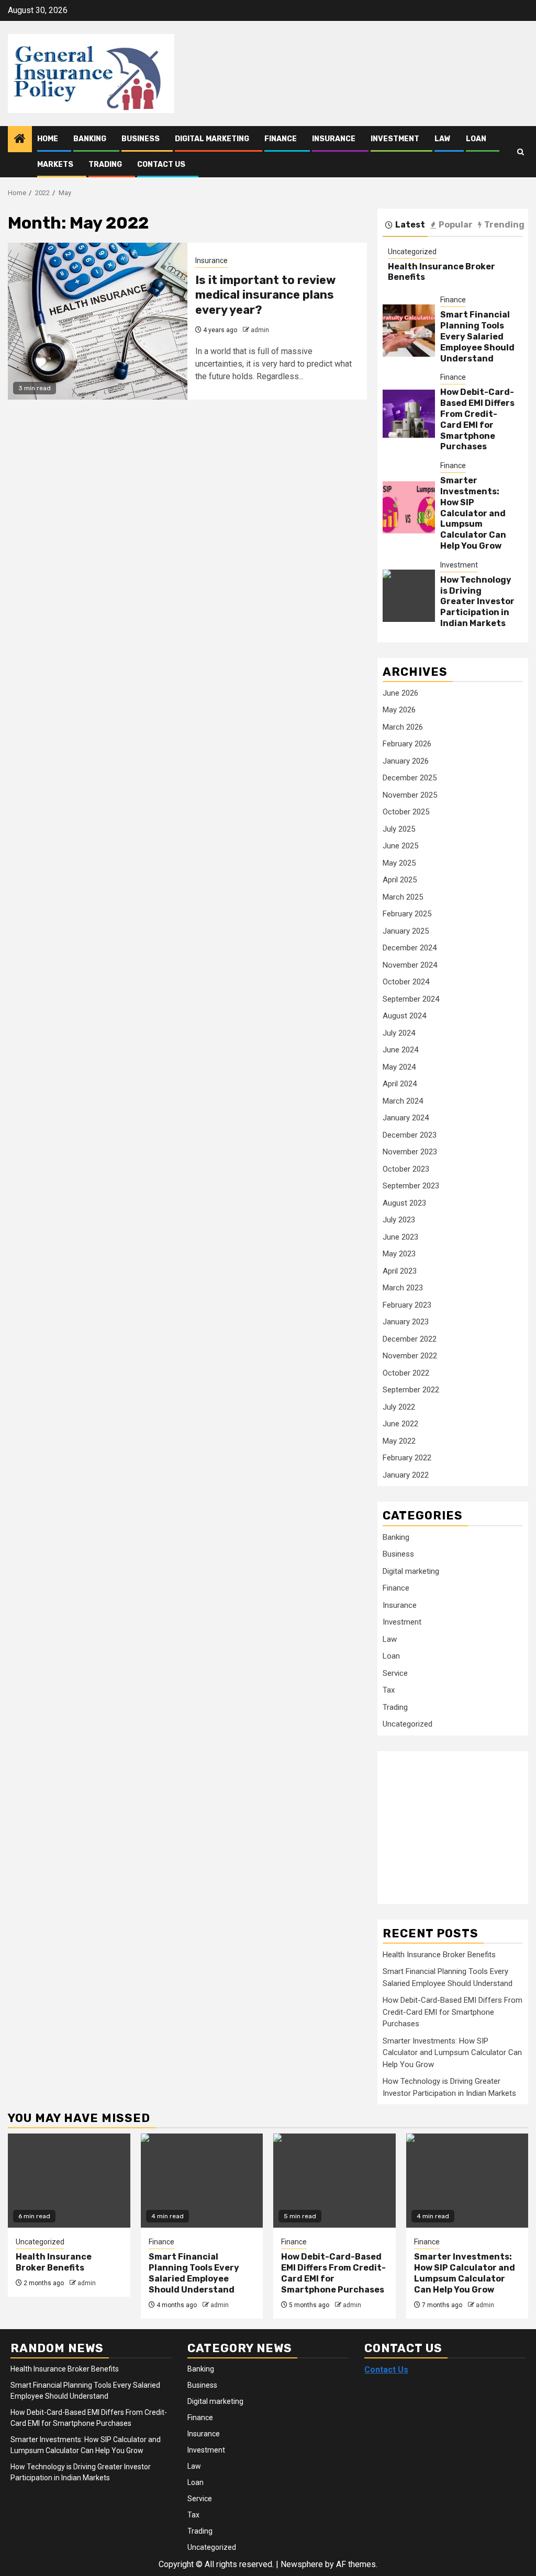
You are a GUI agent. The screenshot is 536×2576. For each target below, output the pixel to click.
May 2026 (399, 710)
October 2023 (406, 1169)
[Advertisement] (459, 1822)
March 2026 (403, 727)
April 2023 (400, 1271)
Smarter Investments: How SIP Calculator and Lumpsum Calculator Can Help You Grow (473, 513)
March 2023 (403, 1288)
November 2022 (410, 1356)
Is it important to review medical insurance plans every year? (265, 295)
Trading (105, 164)
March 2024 (403, 1101)
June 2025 (400, 846)
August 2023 (404, 1203)
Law (443, 139)
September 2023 (411, 1186)
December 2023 (410, 1135)
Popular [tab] (456, 225)
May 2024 (399, 1067)
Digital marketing (212, 139)
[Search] (521, 152)
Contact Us (161, 164)
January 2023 (406, 1322)
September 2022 (411, 1390)
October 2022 (406, 1373)
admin (260, 330)
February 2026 (407, 744)
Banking (90, 139)
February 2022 (407, 1458)
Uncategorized (412, 252)
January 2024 (406, 1118)
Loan (476, 139)
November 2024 (410, 965)
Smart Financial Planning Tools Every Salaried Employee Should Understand (477, 336)
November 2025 (410, 795)
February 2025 (407, 914)
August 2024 (404, 1016)
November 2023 (410, 1152)
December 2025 (410, 778)
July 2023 (399, 1220)
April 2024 (400, 1084)
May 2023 (399, 1254)
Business (141, 139)
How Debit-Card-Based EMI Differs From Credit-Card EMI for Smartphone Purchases (477, 419)
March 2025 (403, 897)
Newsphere (302, 2564)
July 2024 (399, 1033)
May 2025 (399, 863)
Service (395, 1673)
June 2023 (400, 1237)
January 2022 (406, 1475)
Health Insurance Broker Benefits (439, 1955)
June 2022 (400, 1424)
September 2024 (411, 999)
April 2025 (400, 880)
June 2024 (400, 1050)
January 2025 (406, 931)
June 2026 (400, 693)
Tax (389, 1690)
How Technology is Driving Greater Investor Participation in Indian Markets (477, 602)
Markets (55, 164)
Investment (395, 139)
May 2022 (399, 1441)
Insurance (334, 139)
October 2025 (406, 812)
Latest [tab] (410, 225)
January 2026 (406, 761)
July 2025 (399, 829)
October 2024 (406, 982)
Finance (281, 139)
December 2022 (410, 1339)
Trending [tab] (504, 225)
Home (48, 139)
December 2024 (410, 948)
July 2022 (399, 1407)
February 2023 (407, 1305)
